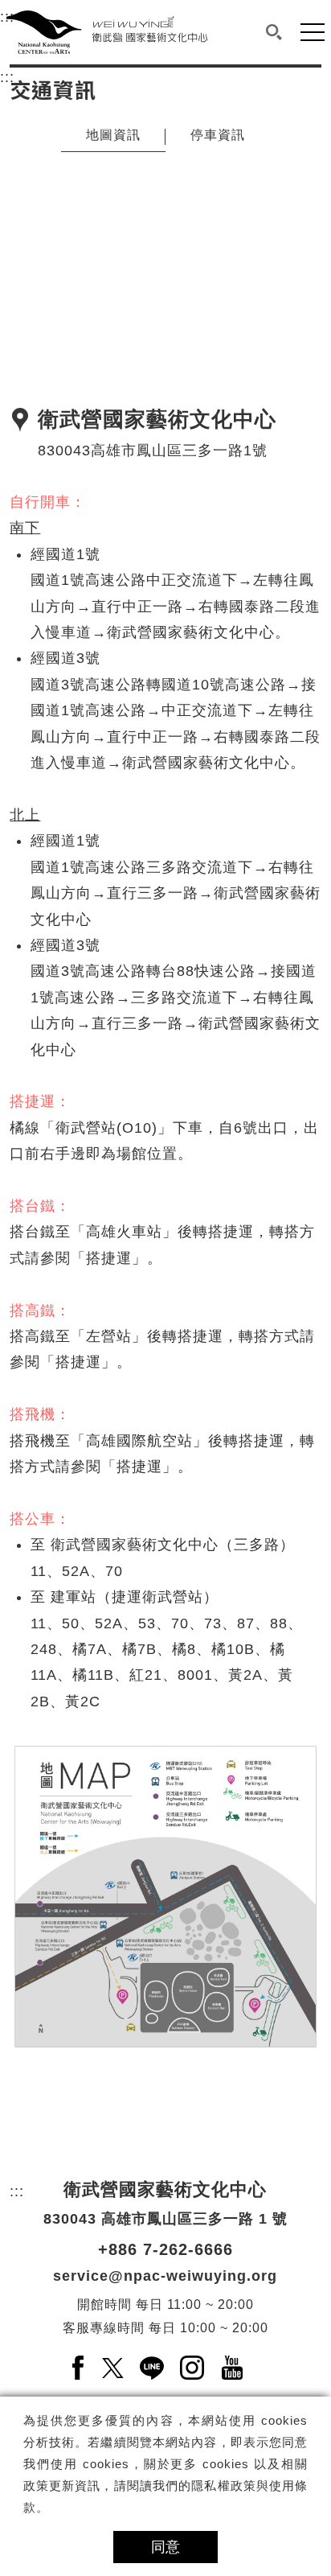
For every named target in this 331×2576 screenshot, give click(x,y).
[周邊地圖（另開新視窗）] (165, 1897)
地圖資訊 (113, 135)
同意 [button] (165, 2547)
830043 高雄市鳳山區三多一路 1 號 (165, 2219)
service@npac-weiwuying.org (165, 2276)
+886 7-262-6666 (165, 2249)
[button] (274, 32)
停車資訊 (218, 135)
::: (7, 77)
